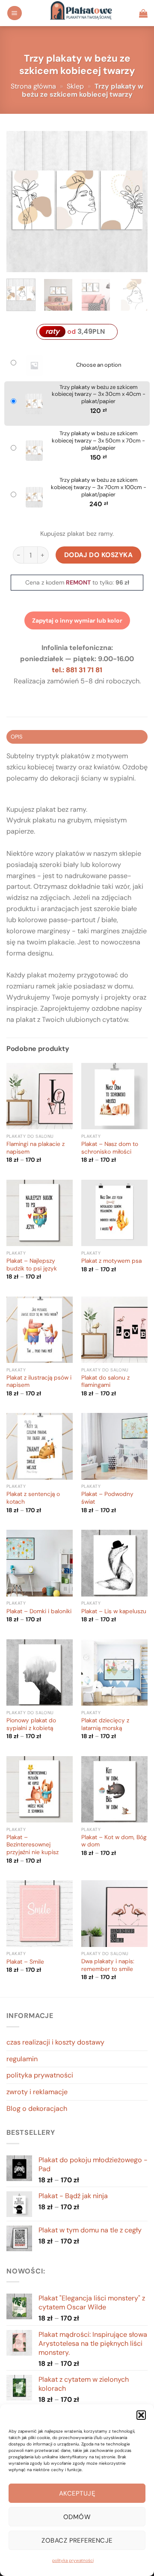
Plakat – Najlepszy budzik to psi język (32, 1265)
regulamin (22, 2059)
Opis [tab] (17, 737)
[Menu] (15, 13)
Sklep (75, 86)
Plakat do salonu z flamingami (105, 1381)
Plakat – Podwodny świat (107, 1498)
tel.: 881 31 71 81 (77, 670)
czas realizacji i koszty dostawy (55, 2042)
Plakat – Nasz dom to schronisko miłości (110, 1148)
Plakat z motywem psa (111, 1261)
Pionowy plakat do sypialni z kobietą (31, 1724)
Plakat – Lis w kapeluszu (114, 1611)
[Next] (134, 202)
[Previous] (20, 202)
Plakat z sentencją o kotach (33, 1498)
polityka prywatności (73, 2560)
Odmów (77, 2517)
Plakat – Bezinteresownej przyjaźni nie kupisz (33, 1845)
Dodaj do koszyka (99, 555)
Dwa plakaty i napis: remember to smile (108, 1965)
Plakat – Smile (25, 1962)
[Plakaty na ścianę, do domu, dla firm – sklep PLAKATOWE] (81, 13)
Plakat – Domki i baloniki (39, 1611)
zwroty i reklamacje (37, 2092)
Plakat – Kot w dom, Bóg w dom (114, 1841)
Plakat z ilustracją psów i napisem (39, 1381)
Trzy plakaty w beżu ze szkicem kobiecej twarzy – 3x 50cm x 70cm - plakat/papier (98, 441)
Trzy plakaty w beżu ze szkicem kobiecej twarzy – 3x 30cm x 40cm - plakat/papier (99, 395)
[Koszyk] (143, 13)
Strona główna (33, 86)
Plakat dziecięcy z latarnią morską (105, 1724)
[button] (141, 2415)
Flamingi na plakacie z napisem (36, 1148)
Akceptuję (77, 2493)
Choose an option (99, 365)
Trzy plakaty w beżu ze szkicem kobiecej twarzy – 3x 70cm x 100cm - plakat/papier (99, 487)
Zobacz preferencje (77, 2540)
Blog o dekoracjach (37, 2109)
